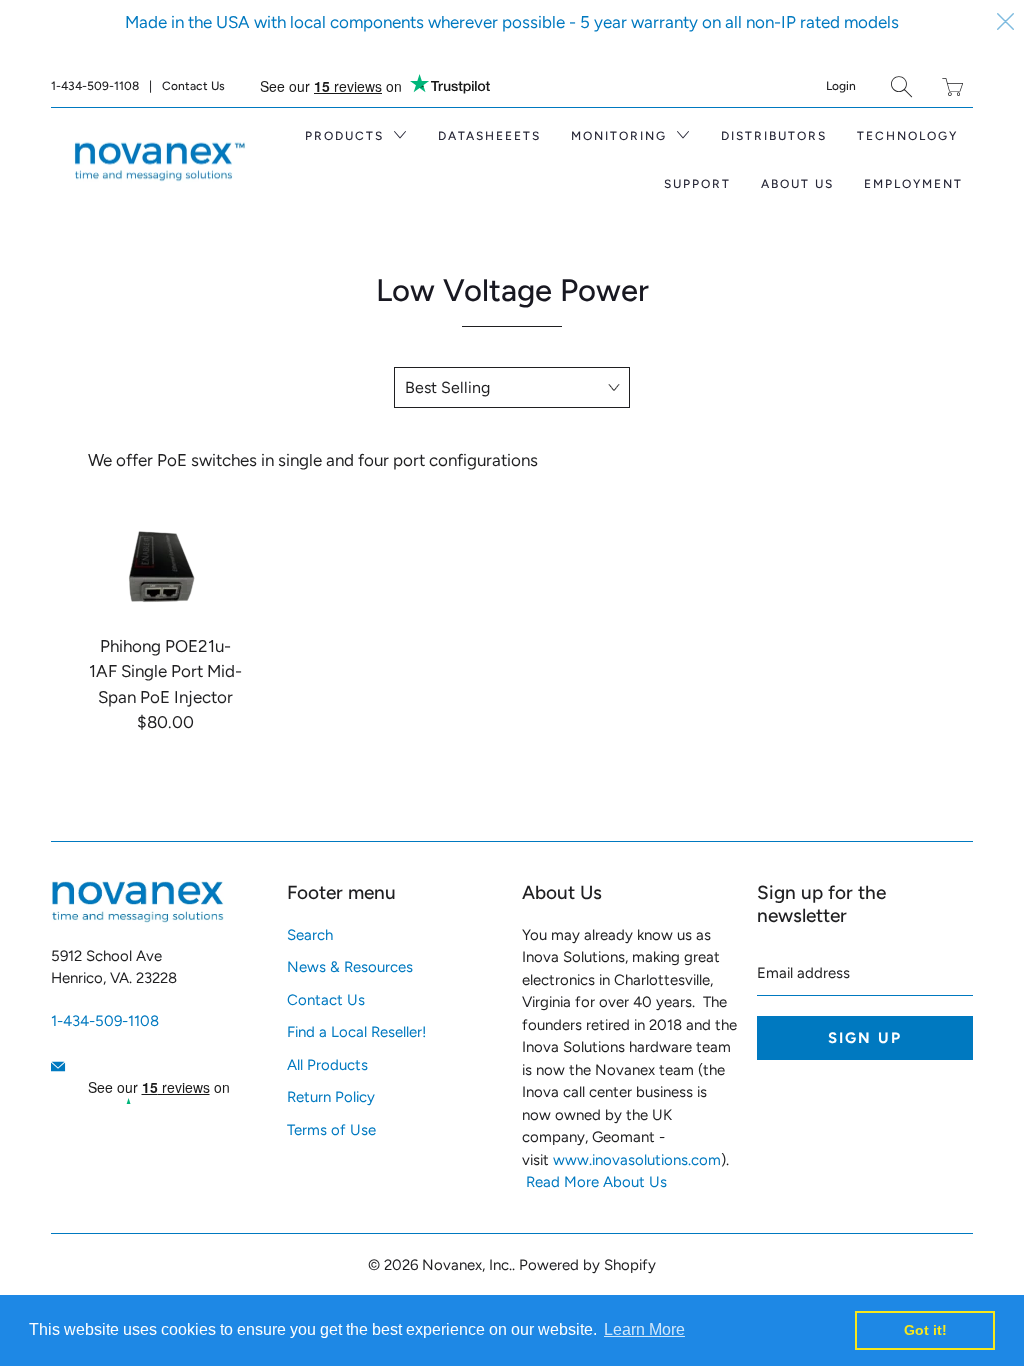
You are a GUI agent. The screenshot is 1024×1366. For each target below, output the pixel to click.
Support (697, 184)
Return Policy (331, 1097)
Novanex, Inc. (467, 1265)
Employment (913, 184)
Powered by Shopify (587, 1265)
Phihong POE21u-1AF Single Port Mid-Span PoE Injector (164, 564)
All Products (327, 1065)
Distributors (774, 136)
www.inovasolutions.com (637, 1160)
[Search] (901, 86)
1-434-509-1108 (95, 86)
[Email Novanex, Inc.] (58, 1066)
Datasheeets (489, 136)
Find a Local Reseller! (356, 1032)
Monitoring (621, 136)
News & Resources (350, 967)
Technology (907, 136)
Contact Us (193, 86)
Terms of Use (331, 1130)
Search (310, 935)
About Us (797, 184)
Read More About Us (596, 1182)
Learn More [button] (644, 1329)
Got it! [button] (925, 1330)
